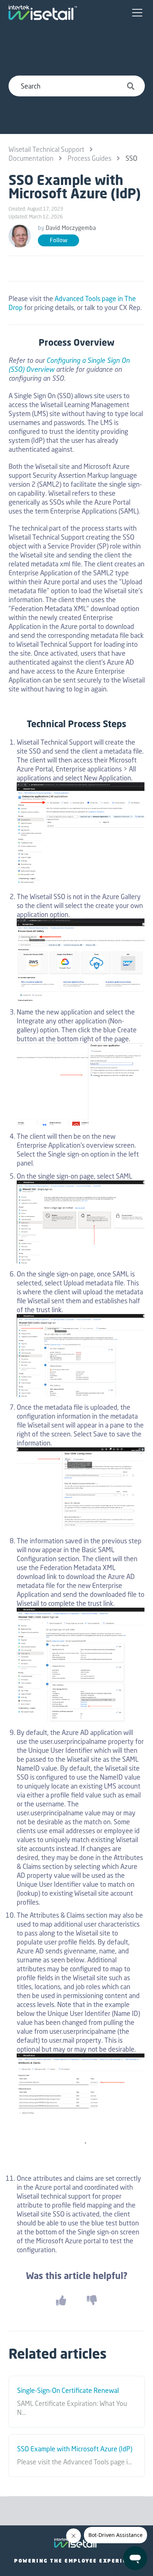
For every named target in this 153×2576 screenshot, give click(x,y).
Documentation (31, 158)
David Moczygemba (71, 228)
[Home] (43, 13)
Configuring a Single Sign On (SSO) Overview (69, 365)
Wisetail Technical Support (46, 149)
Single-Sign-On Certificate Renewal (68, 2391)
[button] (137, 13)
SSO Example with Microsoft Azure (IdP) (75, 2449)
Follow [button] (58, 240)
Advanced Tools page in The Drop (72, 303)
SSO (131, 158)
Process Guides (89, 158)
